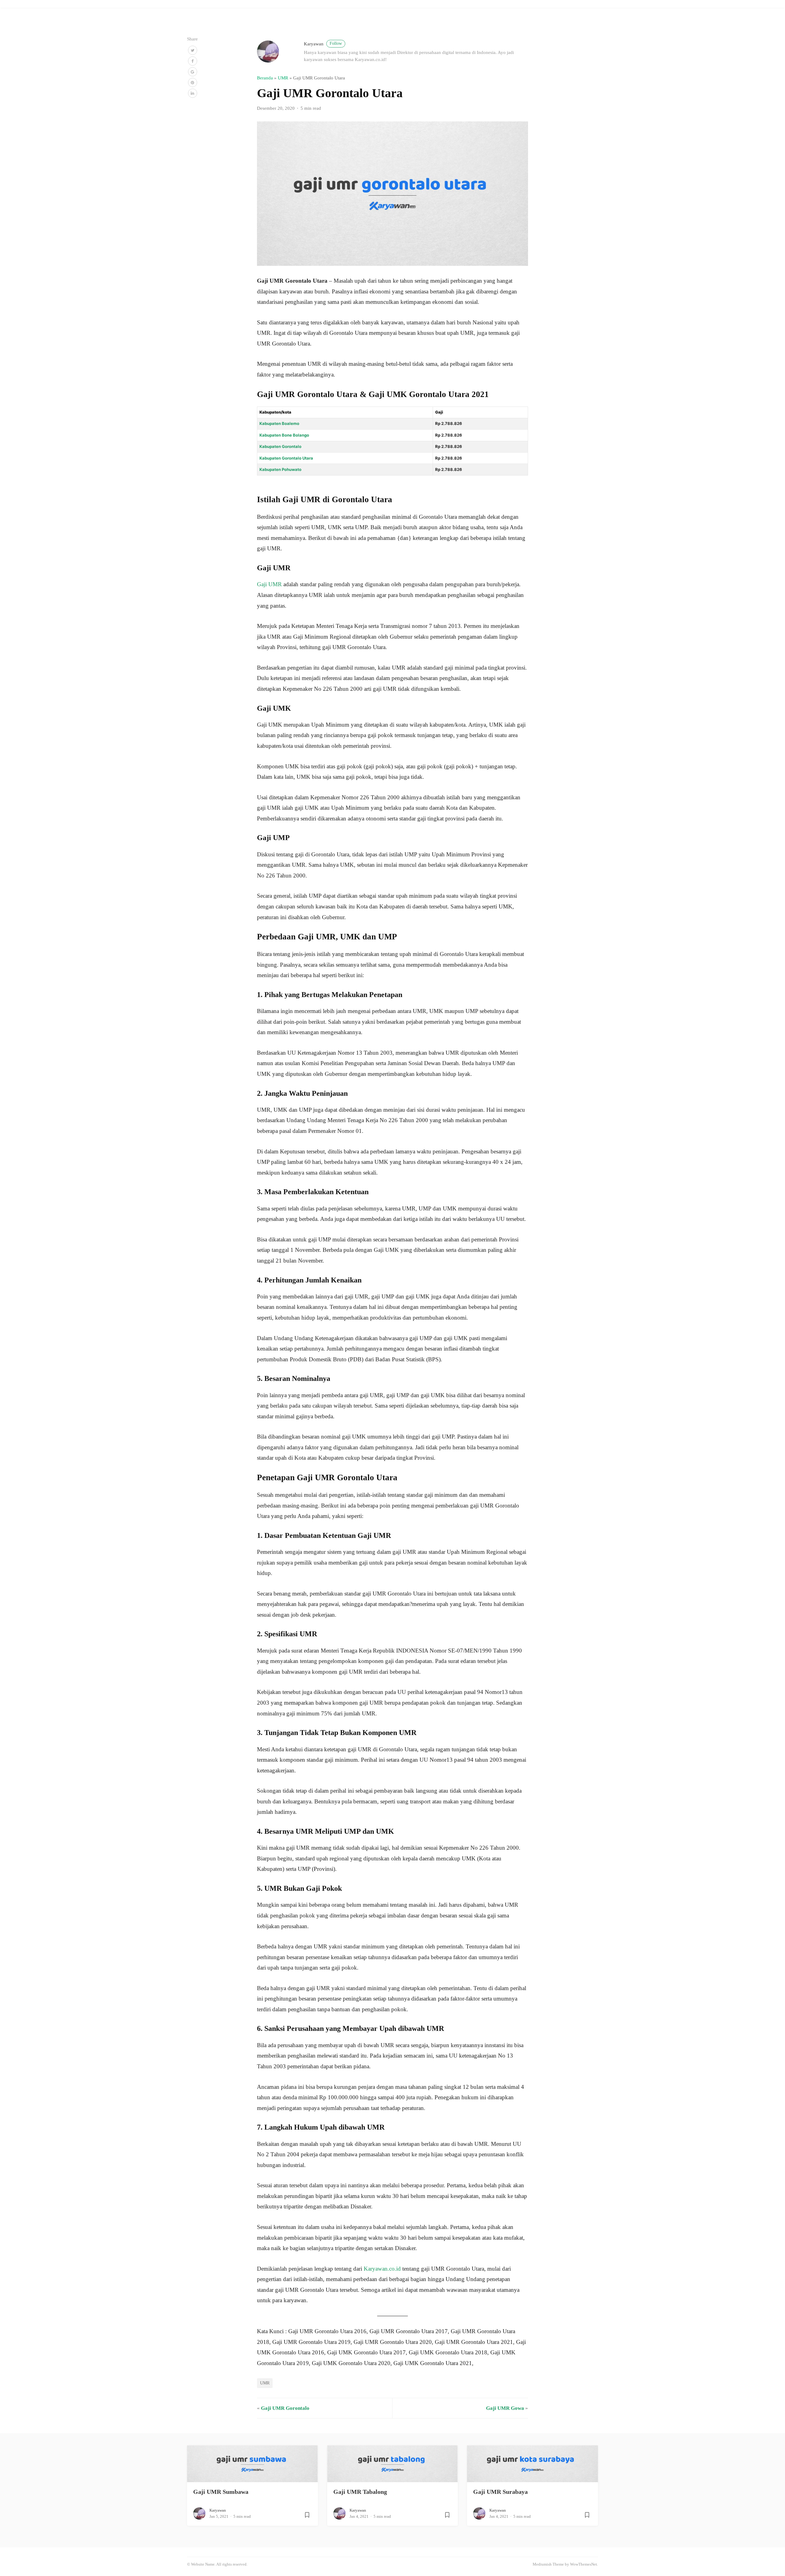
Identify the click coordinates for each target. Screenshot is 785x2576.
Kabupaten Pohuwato (280, 469)
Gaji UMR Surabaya (500, 2492)
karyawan (323, 44)
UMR (283, 78)
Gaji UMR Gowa (505, 2408)
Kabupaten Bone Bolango (284, 435)
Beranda (265, 78)
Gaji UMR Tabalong (360, 2492)
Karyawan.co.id (382, 2269)
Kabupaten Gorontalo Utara (286, 458)
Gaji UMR (269, 584)
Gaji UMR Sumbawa (221, 2492)
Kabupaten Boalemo (279, 423)
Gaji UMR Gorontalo (285, 2408)
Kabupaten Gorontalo (280, 446)
